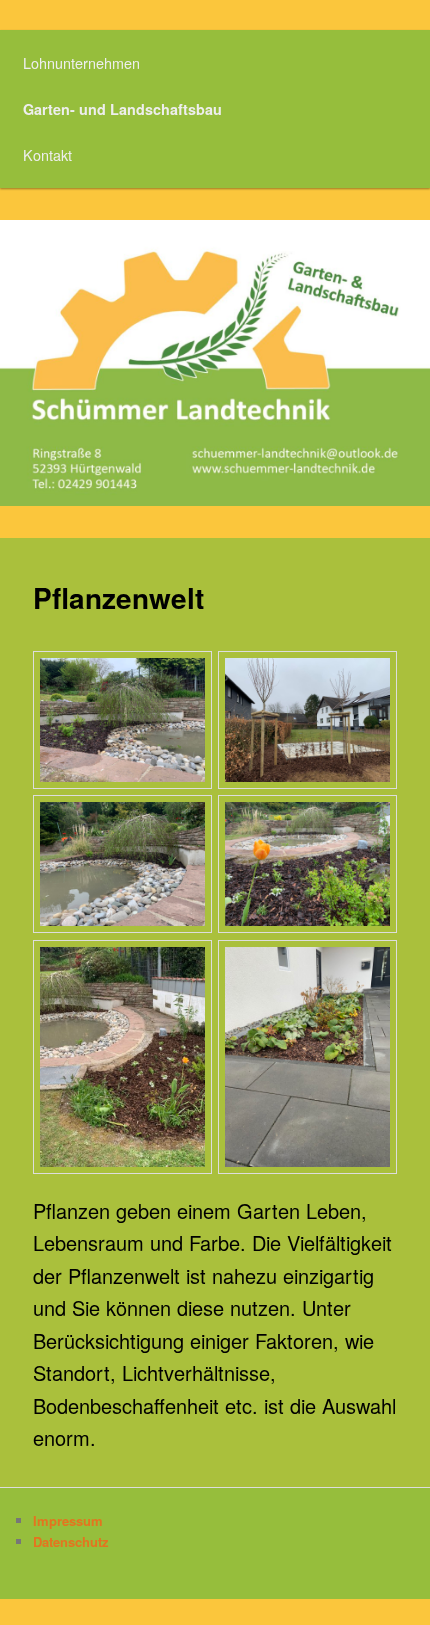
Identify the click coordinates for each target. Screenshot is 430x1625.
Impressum (68, 1520)
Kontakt (47, 154)
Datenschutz (71, 1541)
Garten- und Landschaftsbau (122, 109)
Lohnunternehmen (81, 62)
